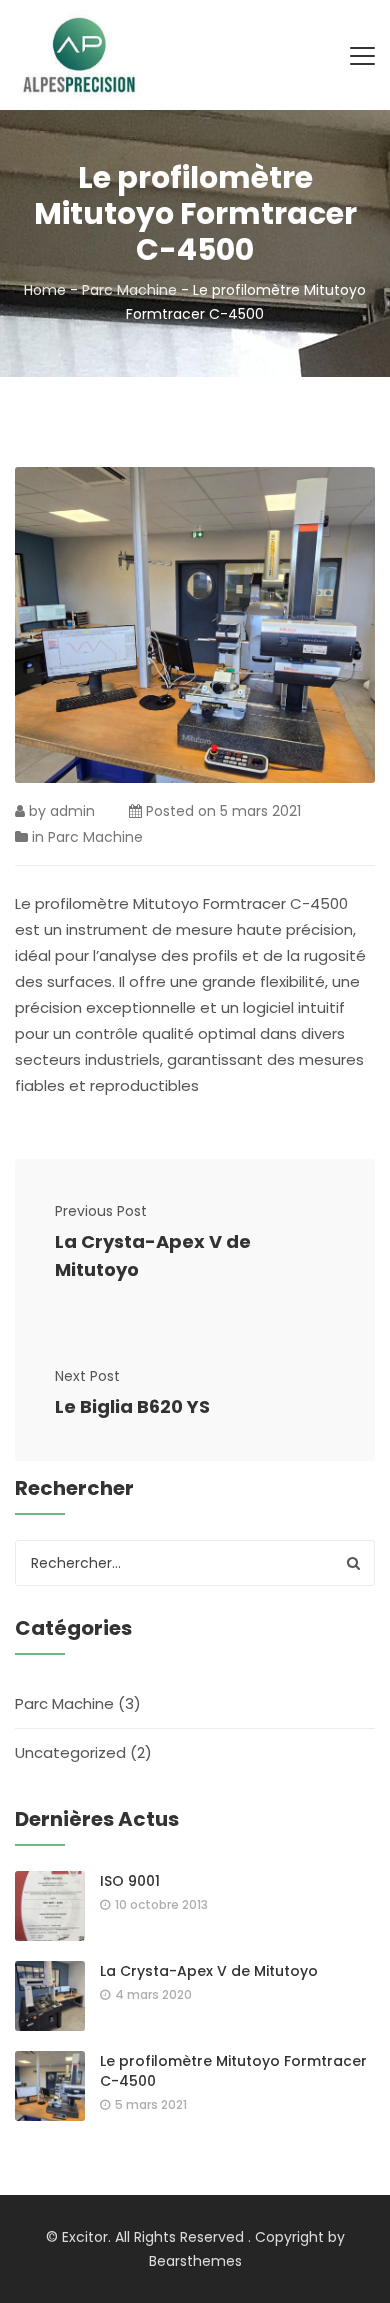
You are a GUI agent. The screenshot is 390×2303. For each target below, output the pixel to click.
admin (72, 811)
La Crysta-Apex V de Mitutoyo (153, 1255)
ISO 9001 (130, 1881)
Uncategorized (70, 1752)
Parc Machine (129, 290)
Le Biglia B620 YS (132, 1406)
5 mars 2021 (260, 811)
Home (45, 290)
